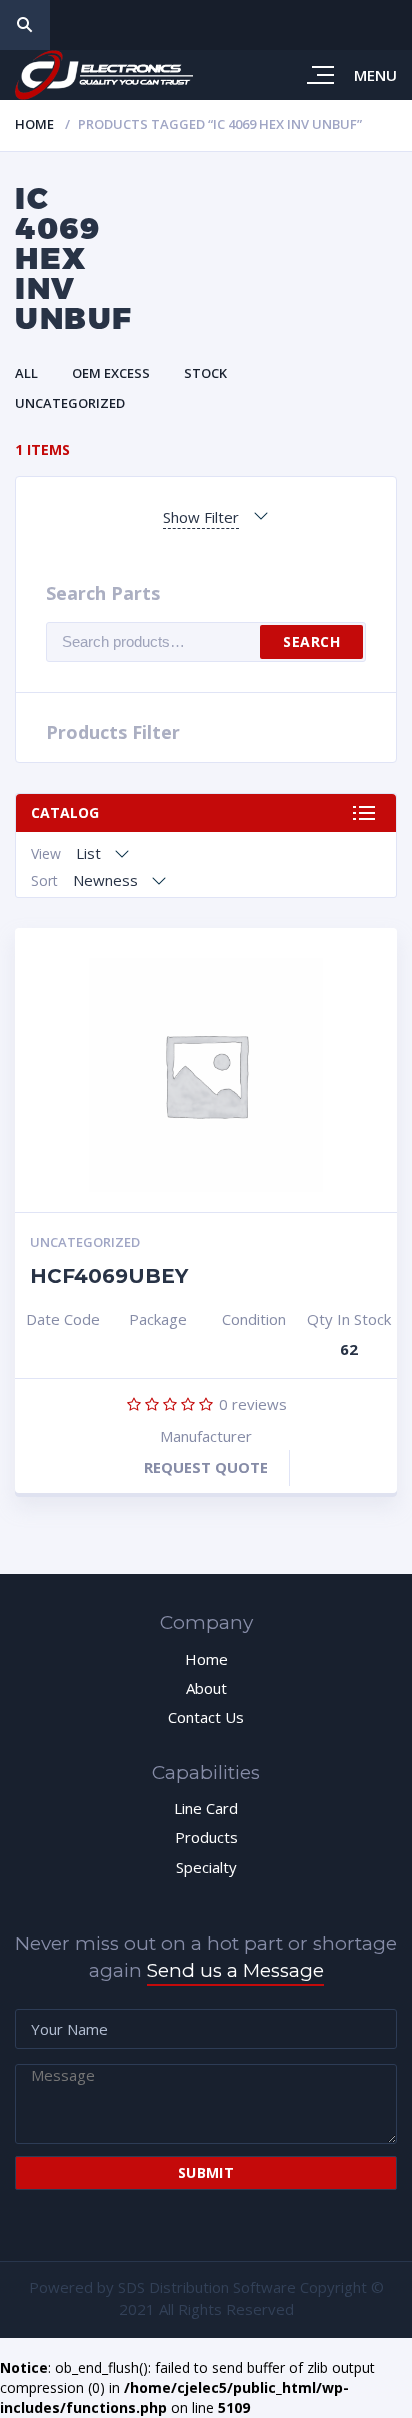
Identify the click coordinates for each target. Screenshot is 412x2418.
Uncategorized (70, 403)
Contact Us (206, 1717)
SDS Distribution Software (207, 2287)
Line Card (206, 1808)
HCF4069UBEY (109, 1276)
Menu (375, 75)
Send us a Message (235, 1970)
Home (34, 124)
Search (311, 641)
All (26, 373)
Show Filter (201, 517)
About (206, 1688)
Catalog (65, 812)
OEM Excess (111, 373)
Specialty (206, 1867)
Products (206, 1837)
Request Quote (206, 1467)
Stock (205, 373)
